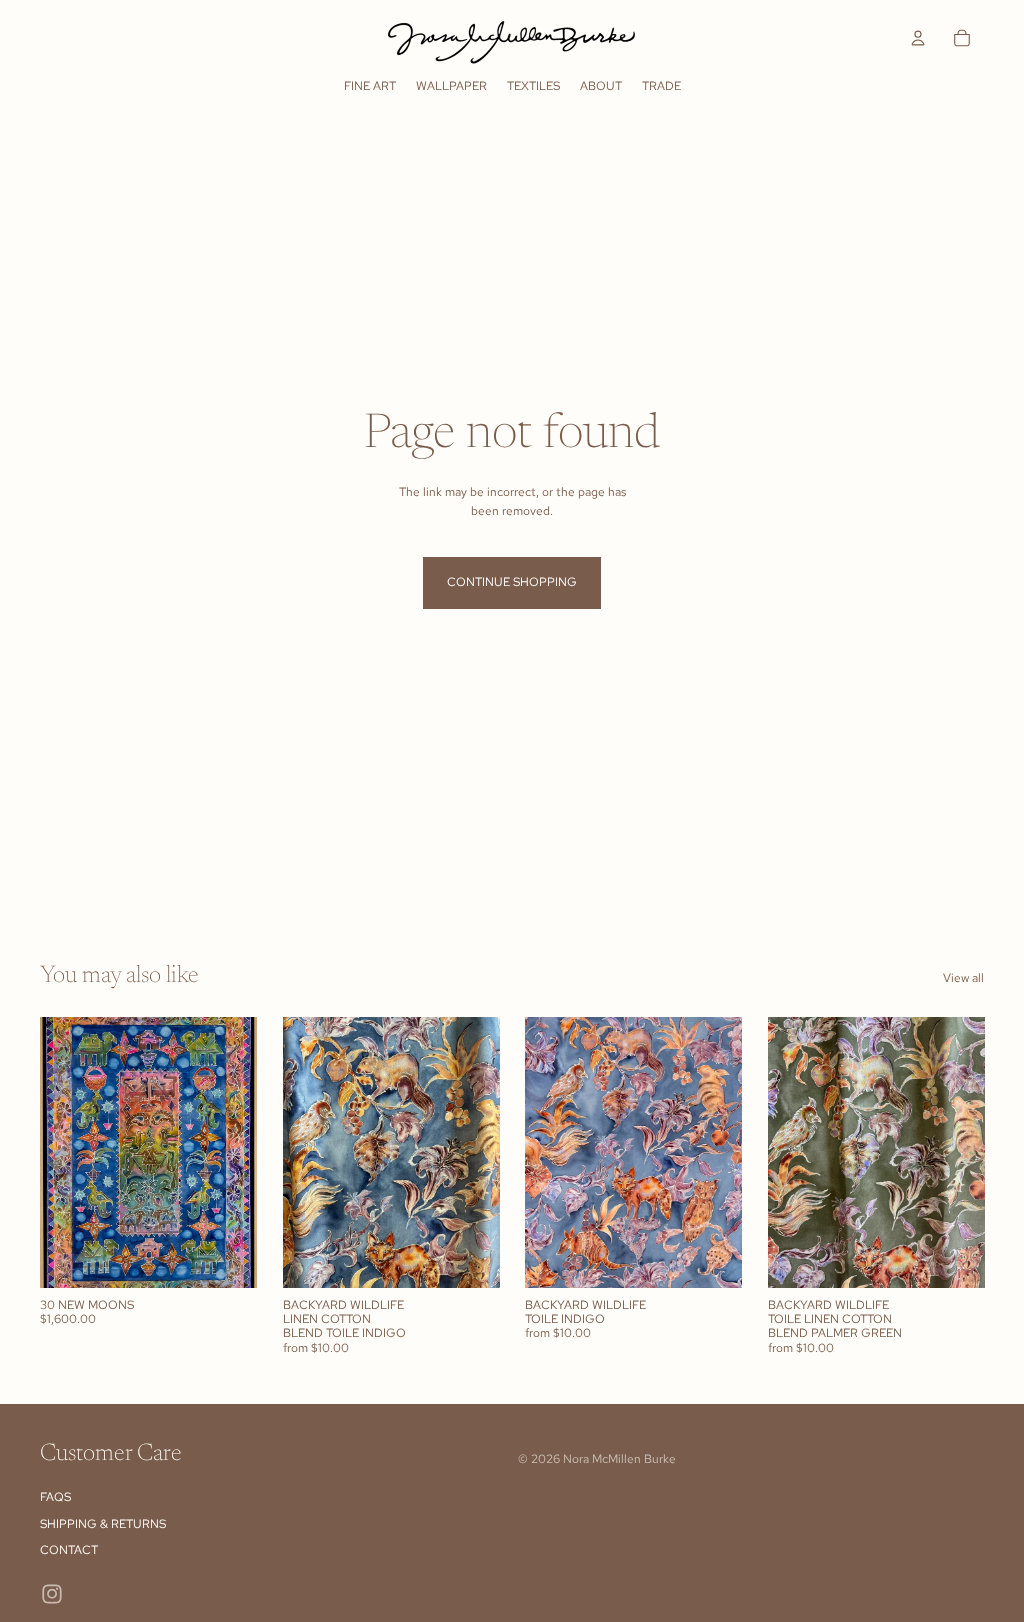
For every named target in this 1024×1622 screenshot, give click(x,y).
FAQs (55, 1497)
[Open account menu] (918, 38)
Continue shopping (512, 582)
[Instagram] (52, 1594)
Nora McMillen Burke (619, 1459)
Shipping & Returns (103, 1524)
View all (963, 978)
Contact (69, 1550)
